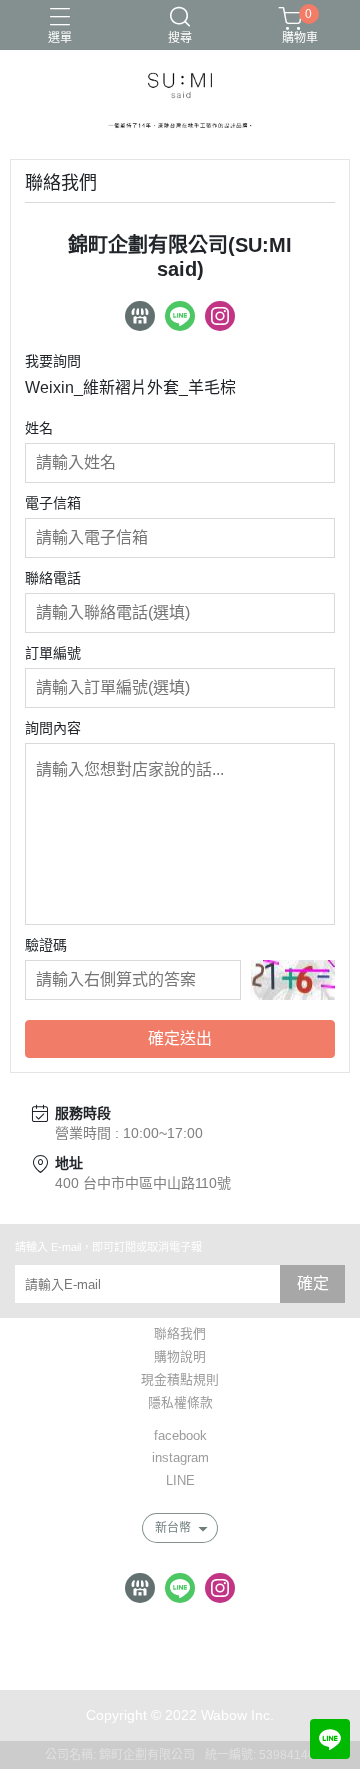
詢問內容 (53, 728)
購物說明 (180, 1357)
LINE (180, 1481)
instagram (180, 1458)
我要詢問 (53, 361)
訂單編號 (53, 653)
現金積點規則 (180, 1380)
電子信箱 (53, 503)
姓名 (39, 428)
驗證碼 (46, 945)
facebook (180, 1436)
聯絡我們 (180, 1334)
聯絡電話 (53, 578)
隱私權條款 (180, 1403)
